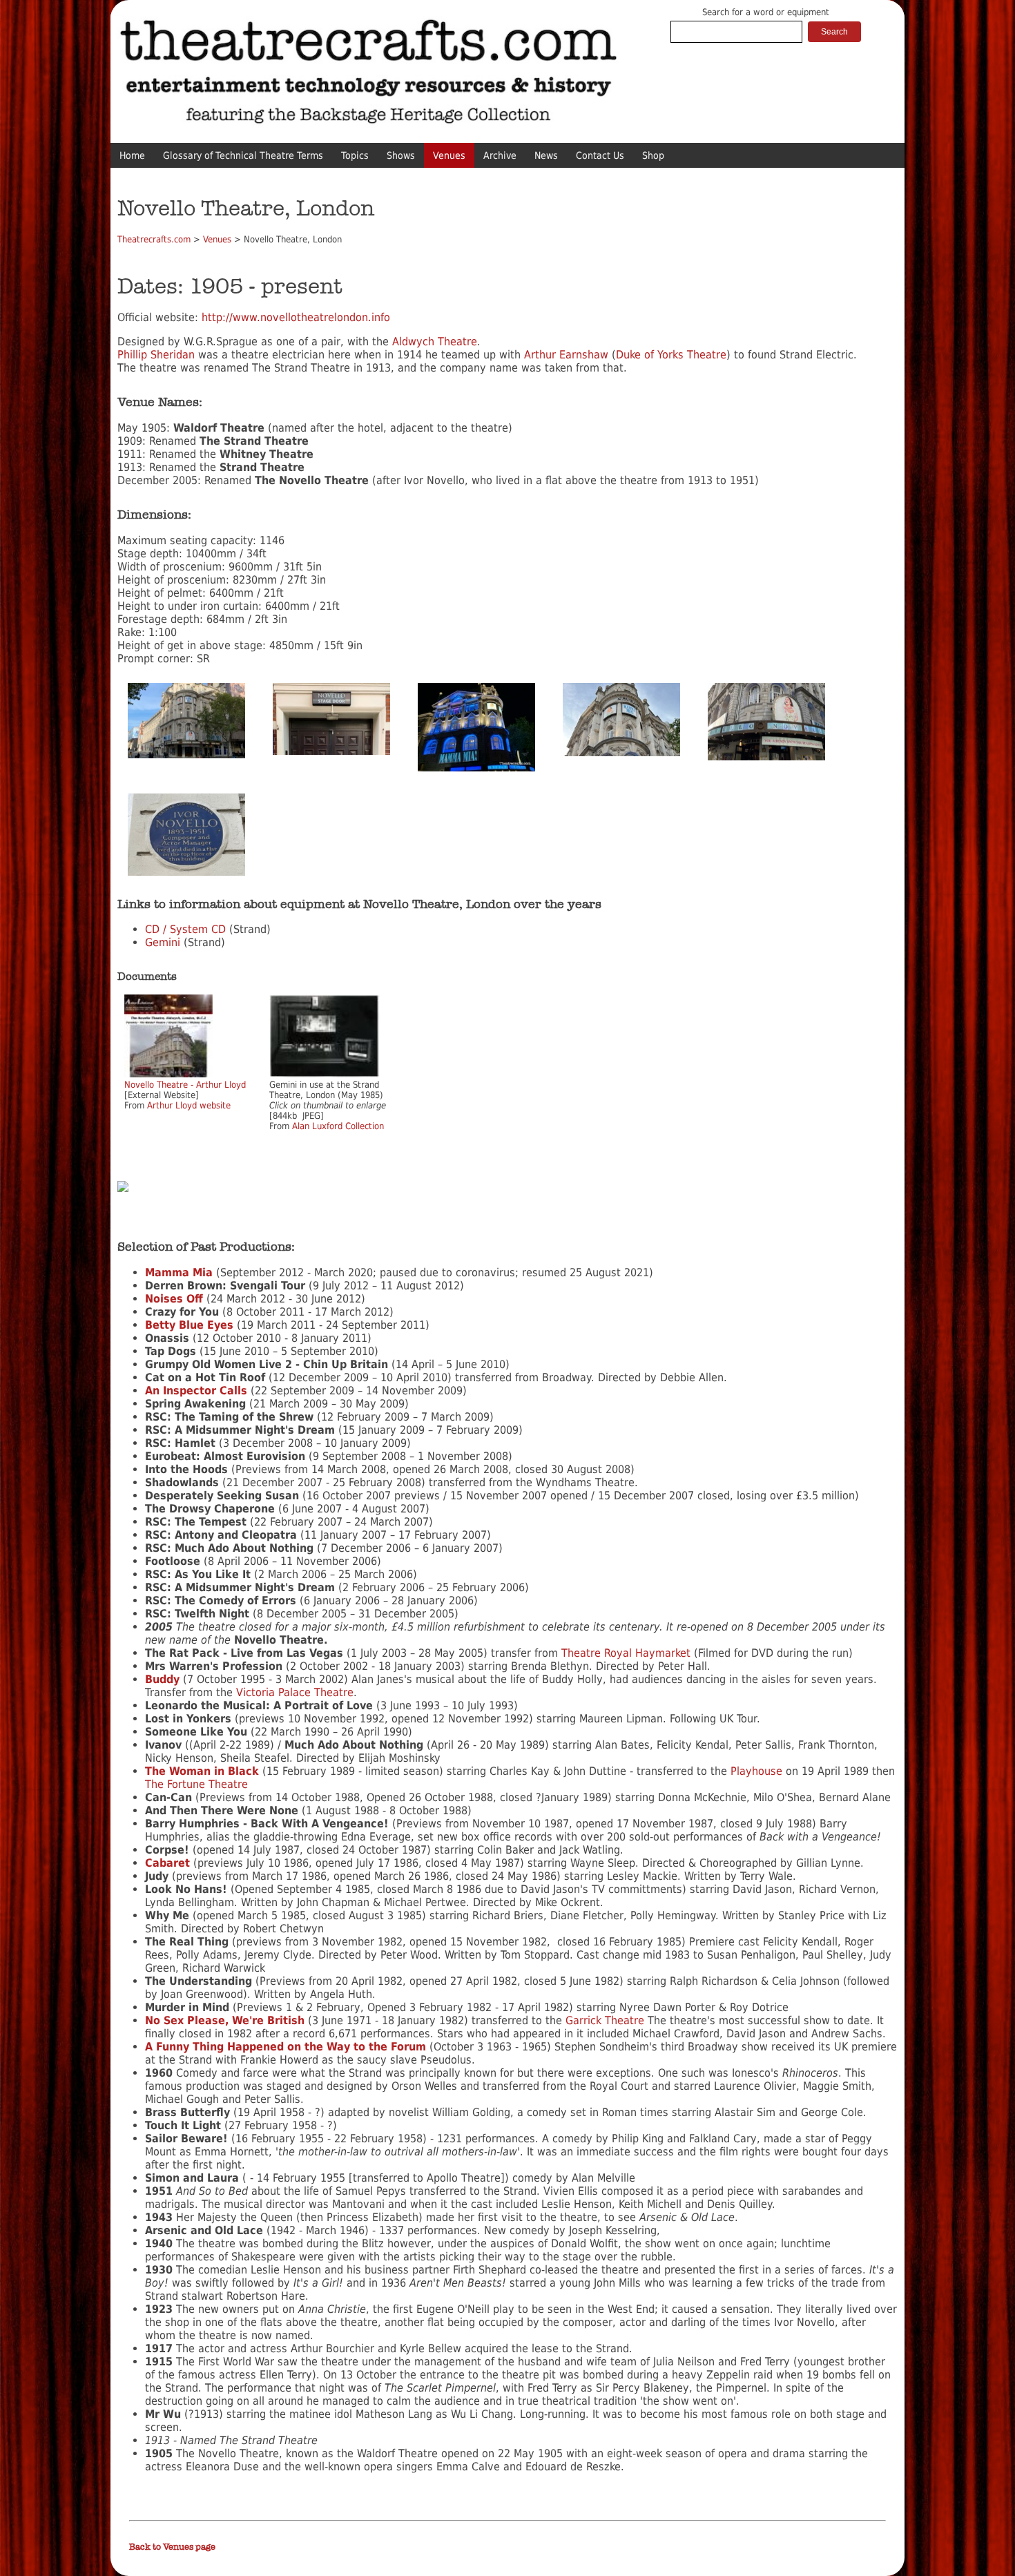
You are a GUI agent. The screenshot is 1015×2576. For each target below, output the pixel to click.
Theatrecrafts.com (154, 239)
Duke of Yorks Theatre (671, 355)
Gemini (163, 942)
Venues (449, 155)
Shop (653, 155)
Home (132, 155)
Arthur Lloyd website (189, 1105)
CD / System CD (185, 929)
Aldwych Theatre (435, 342)
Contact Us (600, 155)
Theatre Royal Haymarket (626, 1653)
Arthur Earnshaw (564, 355)
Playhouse (756, 1771)
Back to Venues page (172, 2547)
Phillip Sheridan (156, 355)
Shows (401, 155)
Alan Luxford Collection (338, 1126)
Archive (500, 155)
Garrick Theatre (605, 2020)
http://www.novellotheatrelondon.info (296, 317)
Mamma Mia (179, 1272)
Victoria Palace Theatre (295, 1692)
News (546, 155)
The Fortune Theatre (196, 1784)
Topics (355, 155)
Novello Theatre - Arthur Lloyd (185, 1085)
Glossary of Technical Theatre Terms (243, 155)
